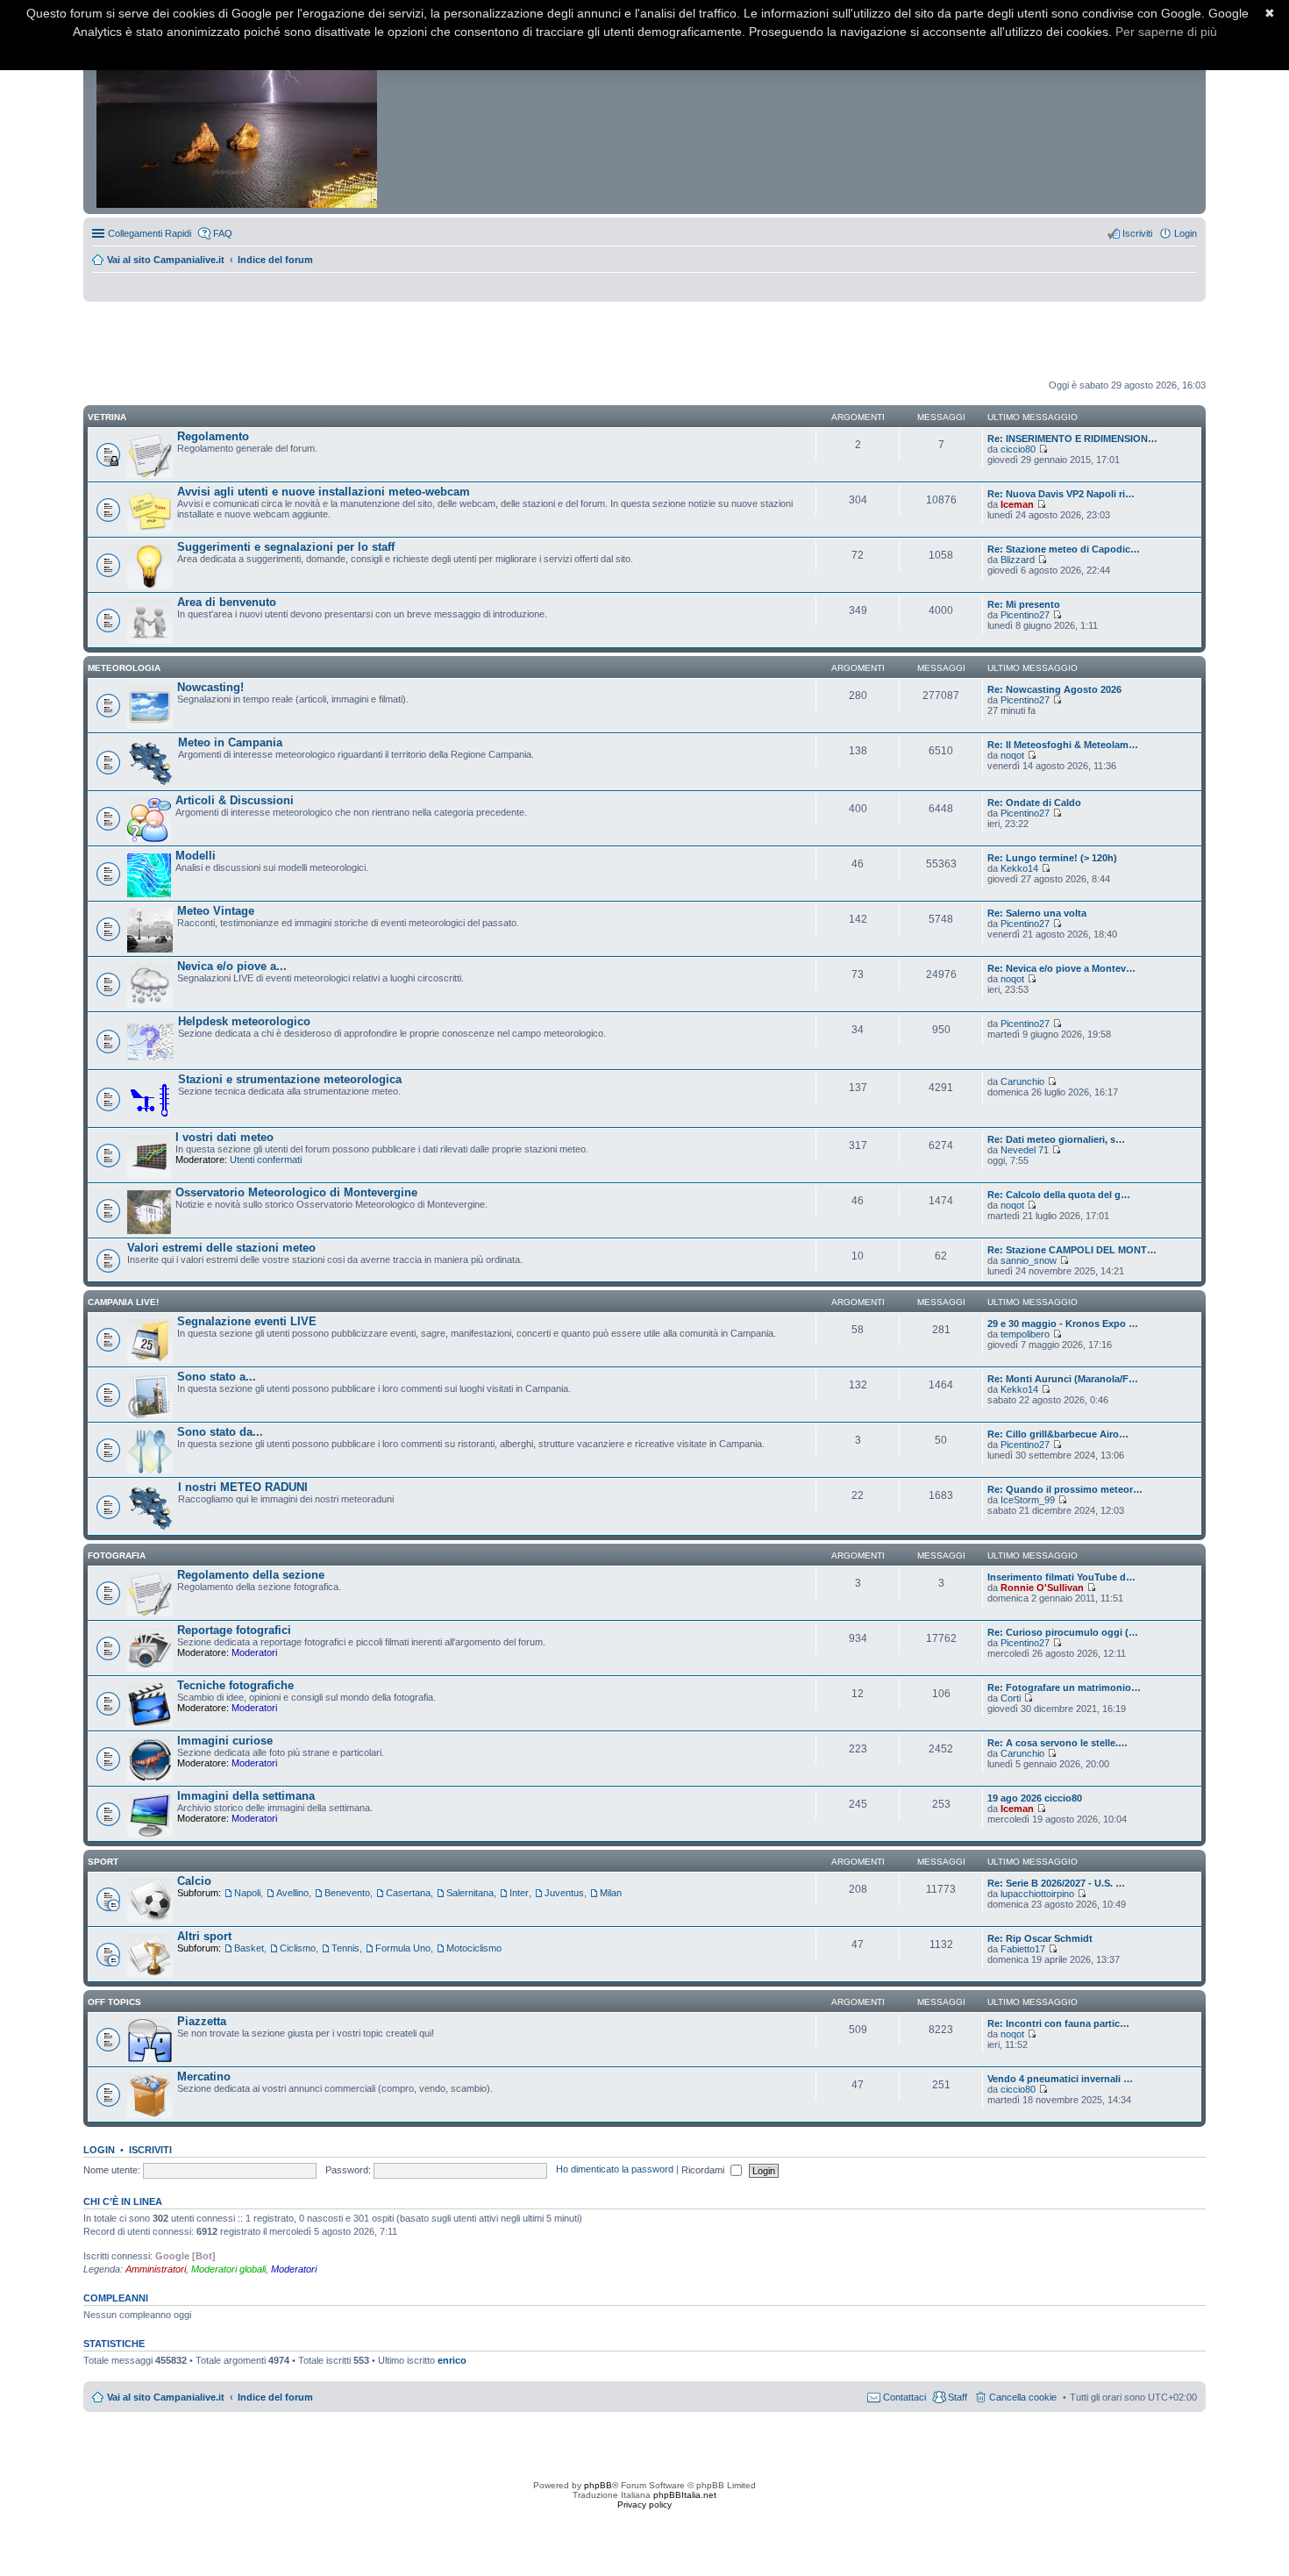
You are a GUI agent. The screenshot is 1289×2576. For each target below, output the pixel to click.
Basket (249, 1948)
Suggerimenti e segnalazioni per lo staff (286, 547)
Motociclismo (474, 1948)
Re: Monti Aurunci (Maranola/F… (1063, 1379)
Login (99, 2150)
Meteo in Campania (230, 742)
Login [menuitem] (1186, 233)
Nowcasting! (210, 687)
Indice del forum (275, 260)
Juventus (564, 1893)
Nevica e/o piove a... (232, 966)
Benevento (347, 1893)
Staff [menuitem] (958, 2397)
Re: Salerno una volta (1037, 913)
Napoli (247, 1893)
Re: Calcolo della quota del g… (1059, 1195)
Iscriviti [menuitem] (1137, 233)
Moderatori (254, 1652)
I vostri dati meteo (224, 1137)
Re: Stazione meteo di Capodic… (1064, 549)
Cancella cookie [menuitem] (1023, 2397)
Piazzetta (202, 2021)
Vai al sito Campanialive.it (166, 260)
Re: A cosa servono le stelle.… (1058, 1743)
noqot (1012, 755)
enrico (452, 2360)
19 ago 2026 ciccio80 (1035, 1798)
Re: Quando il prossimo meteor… (1065, 1489)
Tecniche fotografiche (235, 1685)
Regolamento (213, 436)
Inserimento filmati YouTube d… (1061, 1577)
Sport (103, 1862)
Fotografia (117, 1556)
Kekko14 (1019, 868)
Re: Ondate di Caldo (1034, 803)
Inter (519, 1893)
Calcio (194, 1881)
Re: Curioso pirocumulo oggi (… (1063, 1632)
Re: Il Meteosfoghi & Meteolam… (1063, 745)
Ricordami (704, 2170)
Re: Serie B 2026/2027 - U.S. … (1056, 1883)
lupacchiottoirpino (1037, 1894)
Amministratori (156, 2269)
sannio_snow (1029, 1260)
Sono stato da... (220, 1432)
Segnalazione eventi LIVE (247, 1321)
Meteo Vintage (216, 911)
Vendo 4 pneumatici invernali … (1060, 2079)
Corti (1011, 1698)
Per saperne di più (1166, 32)
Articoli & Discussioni (235, 800)
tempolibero (1025, 1334)
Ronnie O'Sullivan (1042, 1588)
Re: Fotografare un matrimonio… (1064, 1688)
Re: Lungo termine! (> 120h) (1052, 858)
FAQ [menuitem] (223, 233)
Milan (611, 1893)
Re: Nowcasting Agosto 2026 (1054, 689)
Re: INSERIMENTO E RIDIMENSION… (1072, 439)
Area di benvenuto (227, 602)
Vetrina (107, 417)
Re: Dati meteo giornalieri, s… (1056, 1139)
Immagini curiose (225, 1741)
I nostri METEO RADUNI (243, 1487)
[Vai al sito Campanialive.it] (238, 112)
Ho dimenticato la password (615, 2170)
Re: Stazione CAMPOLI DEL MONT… (1072, 1250)
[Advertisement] (644, 341)
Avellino (292, 1893)
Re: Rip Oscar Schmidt (1040, 1938)
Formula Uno (403, 1948)
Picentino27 (1025, 615)
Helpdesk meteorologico (244, 1021)
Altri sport (204, 1936)
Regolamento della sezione (251, 1575)
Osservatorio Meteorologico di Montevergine (296, 1192)
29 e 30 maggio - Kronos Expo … (1063, 1324)
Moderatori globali (228, 2269)
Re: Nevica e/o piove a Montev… (1061, 968)
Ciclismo (298, 1948)
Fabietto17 (1023, 1949)
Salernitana (470, 1893)
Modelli (196, 856)
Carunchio (1022, 1081)
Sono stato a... (217, 1377)
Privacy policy (644, 2505)
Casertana (408, 1893)
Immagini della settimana (246, 1796)
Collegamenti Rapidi (150, 233)
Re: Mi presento (1024, 604)
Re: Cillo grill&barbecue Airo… (1058, 1434)
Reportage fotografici (234, 1630)
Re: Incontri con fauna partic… (1058, 2023)
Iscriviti (150, 2150)
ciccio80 (1018, 449)
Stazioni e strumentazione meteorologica (290, 1079)
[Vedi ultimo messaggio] (1043, 449)
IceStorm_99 (1028, 1500)
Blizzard (1018, 560)
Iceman (1017, 504)
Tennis (345, 1948)
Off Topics (114, 2002)
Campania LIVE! (123, 1302)
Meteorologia (124, 668)
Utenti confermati (266, 1160)
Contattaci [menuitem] (904, 2397)
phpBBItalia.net (685, 2495)
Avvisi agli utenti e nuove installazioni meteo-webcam (324, 492)
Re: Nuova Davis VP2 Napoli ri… (1061, 494)
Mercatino (204, 2076)
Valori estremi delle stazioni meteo (221, 1248)
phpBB (598, 2485)
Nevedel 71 (1025, 1150)
